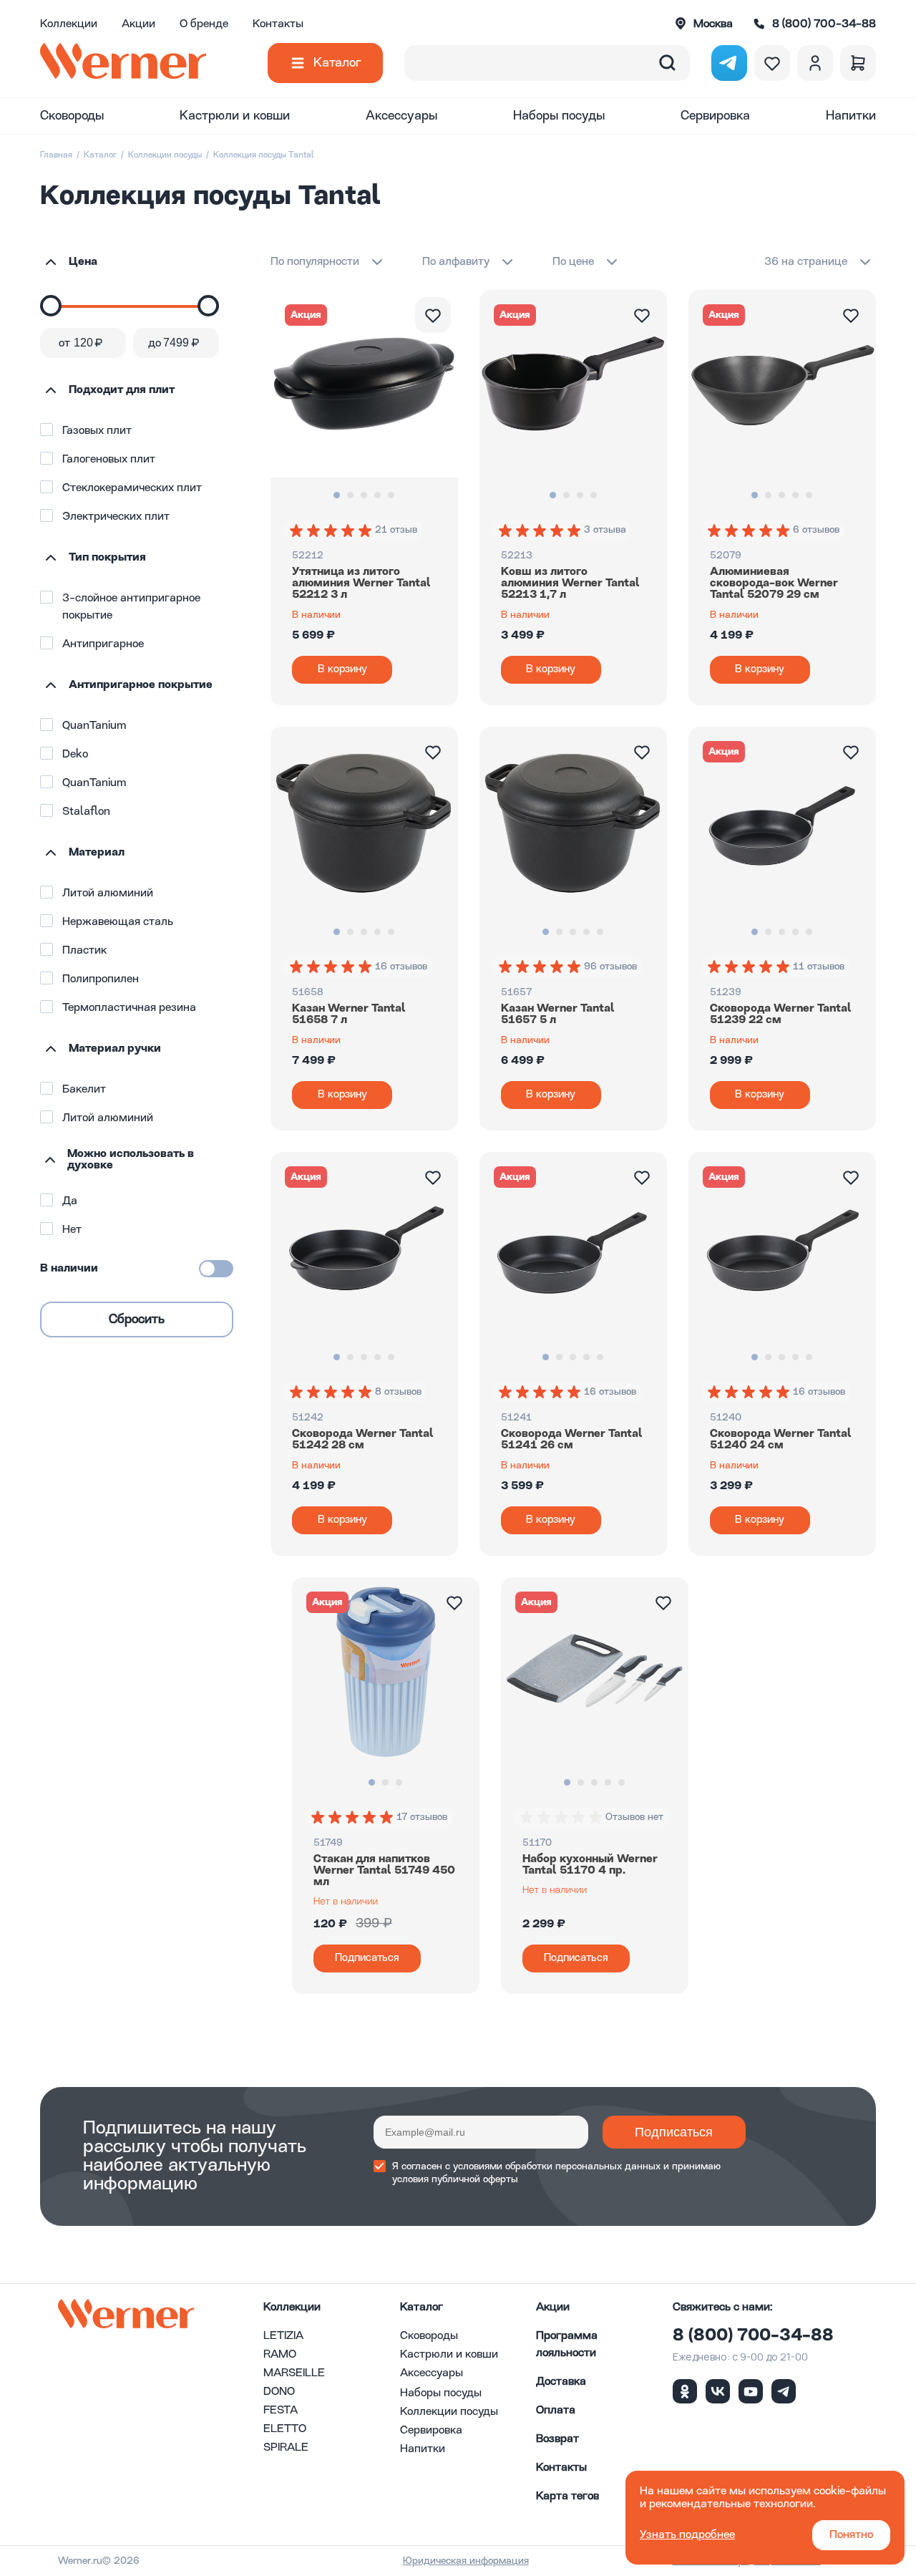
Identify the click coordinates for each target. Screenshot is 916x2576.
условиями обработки (503, 2166)
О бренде (204, 24)
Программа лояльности (567, 2345)
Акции (138, 24)
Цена (83, 262)
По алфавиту (456, 262)
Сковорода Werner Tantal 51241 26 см (572, 1440)
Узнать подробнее (687, 2535)
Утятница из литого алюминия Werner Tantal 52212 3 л (361, 584)
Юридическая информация (466, 2561)
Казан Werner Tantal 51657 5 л (558, 1015)
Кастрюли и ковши (235, 116)
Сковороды (72, 116)
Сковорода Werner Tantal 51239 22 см (781, 1015)
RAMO (280, 2355)
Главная (56, 155)
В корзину (342, 670)
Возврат (557, 2439)
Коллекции (69, 24)
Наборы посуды (559, 116)
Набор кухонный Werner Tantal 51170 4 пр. (590, 1865)
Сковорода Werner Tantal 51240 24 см (781, 1440)
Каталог (337, 63)
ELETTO (285, 2429)
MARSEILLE (294, 2373)
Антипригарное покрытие (141, 685)
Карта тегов (567, 2497)
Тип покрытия (107, 558)
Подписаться (674, 2132)
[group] (332, 531)
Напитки (851, 116)
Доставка (561, 2382)
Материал (97, 853)
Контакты (278, 24)
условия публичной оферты (455, 2179)
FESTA (281, 2411)
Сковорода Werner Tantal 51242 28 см (363, 1440)
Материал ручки (115, 1049)
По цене (573, 262)
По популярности (315, 262)
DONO (279, 2392)
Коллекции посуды (165, 155)
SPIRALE (286, 2448)
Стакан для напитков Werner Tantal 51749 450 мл (384, 1871)
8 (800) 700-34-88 (753, 2336)
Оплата (556, 2411)
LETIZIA (283, 2336)
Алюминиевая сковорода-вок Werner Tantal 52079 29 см (774, 584)
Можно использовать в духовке (131, 1160)
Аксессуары (401, 116)
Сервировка (715, 116)
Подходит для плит (122, 390)
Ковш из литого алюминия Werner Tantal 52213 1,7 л (570, 584)
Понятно (851, 2535)
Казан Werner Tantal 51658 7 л (349, 1015)
